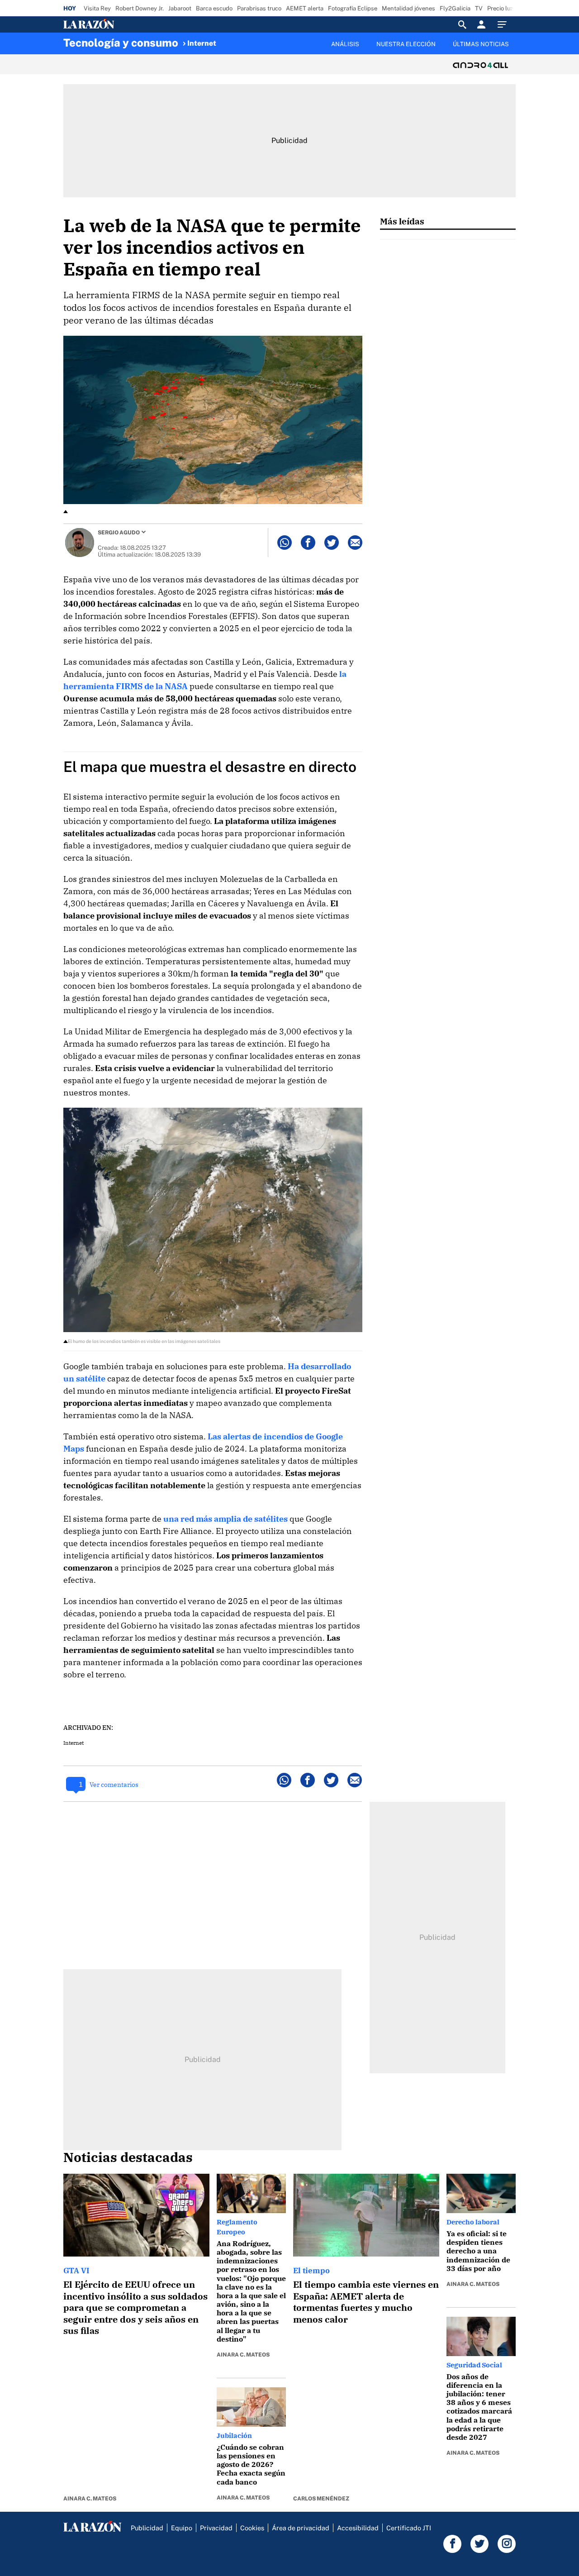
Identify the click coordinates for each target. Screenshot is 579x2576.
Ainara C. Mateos (90, 2499)
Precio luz (500, 8)
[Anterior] (242, 39)
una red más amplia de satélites (225, 1519)
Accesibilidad (358, 2528)
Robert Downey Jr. (140, 8)
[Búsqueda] (462, 24)
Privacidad (216, 2528)
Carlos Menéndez (321, 2499)
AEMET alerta (305, 8)
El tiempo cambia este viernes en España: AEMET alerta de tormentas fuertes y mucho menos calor (366, 2302)
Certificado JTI (409, 2528)
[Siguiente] (516, 49)
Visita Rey (97, 8)
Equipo (182, 2528)
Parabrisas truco (259, 8)
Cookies (252, 2528)
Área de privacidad (301, 2528)
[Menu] (504, 24)
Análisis (345, 44)
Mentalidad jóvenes (408, 8)
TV (479, 8)
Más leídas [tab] (402, 221)
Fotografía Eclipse (353, 8)
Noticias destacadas (128, 2157)
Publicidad (147, 2528)
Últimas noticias (481, 44)
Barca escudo (214, 8)
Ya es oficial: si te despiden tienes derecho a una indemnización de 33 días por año (478, 2251)
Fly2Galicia (455, 8)
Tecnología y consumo (121, 43)
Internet (202, 43)
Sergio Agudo (119, 533)
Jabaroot (180, 8)
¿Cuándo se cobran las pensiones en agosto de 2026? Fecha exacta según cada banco (251, 2464)
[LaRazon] (120, 24)
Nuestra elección (406, 44)
